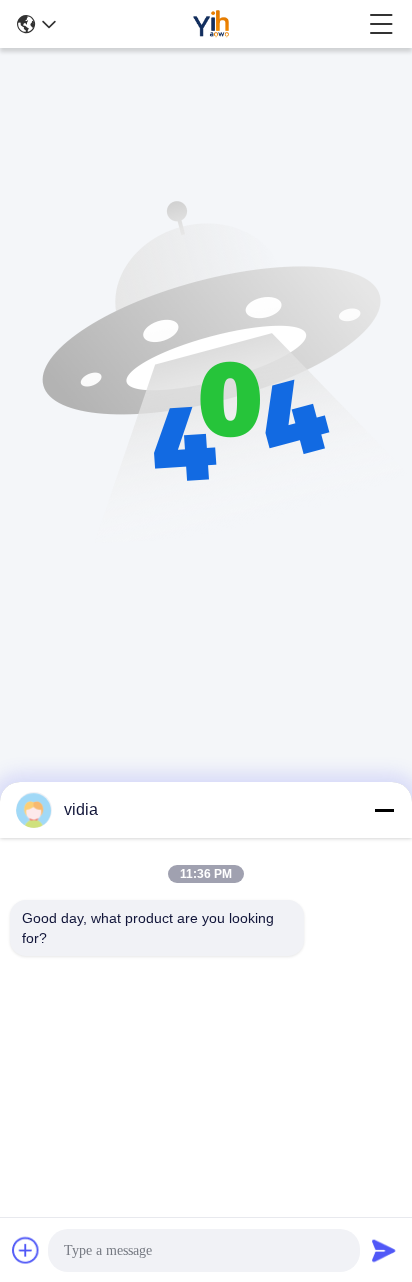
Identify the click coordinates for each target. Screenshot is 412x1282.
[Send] (384, 1250)
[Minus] (384, 810)
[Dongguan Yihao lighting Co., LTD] (212, 24)
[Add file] (26, 1250)
